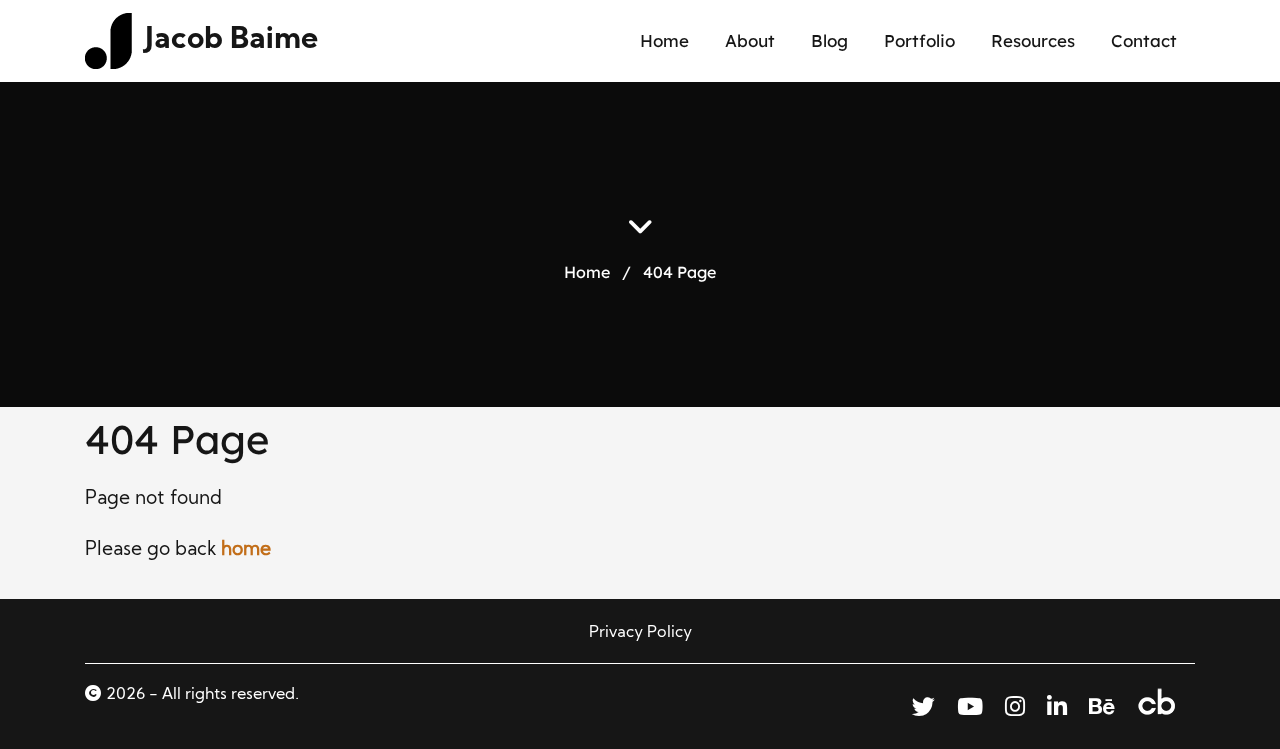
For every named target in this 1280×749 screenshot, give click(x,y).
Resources (1033, 40)
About (750, 40)
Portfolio (919, 40)
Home (664, 40)
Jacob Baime (231, 40)
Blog (829, 40)
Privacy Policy (640, 633)
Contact (1144, 40)
